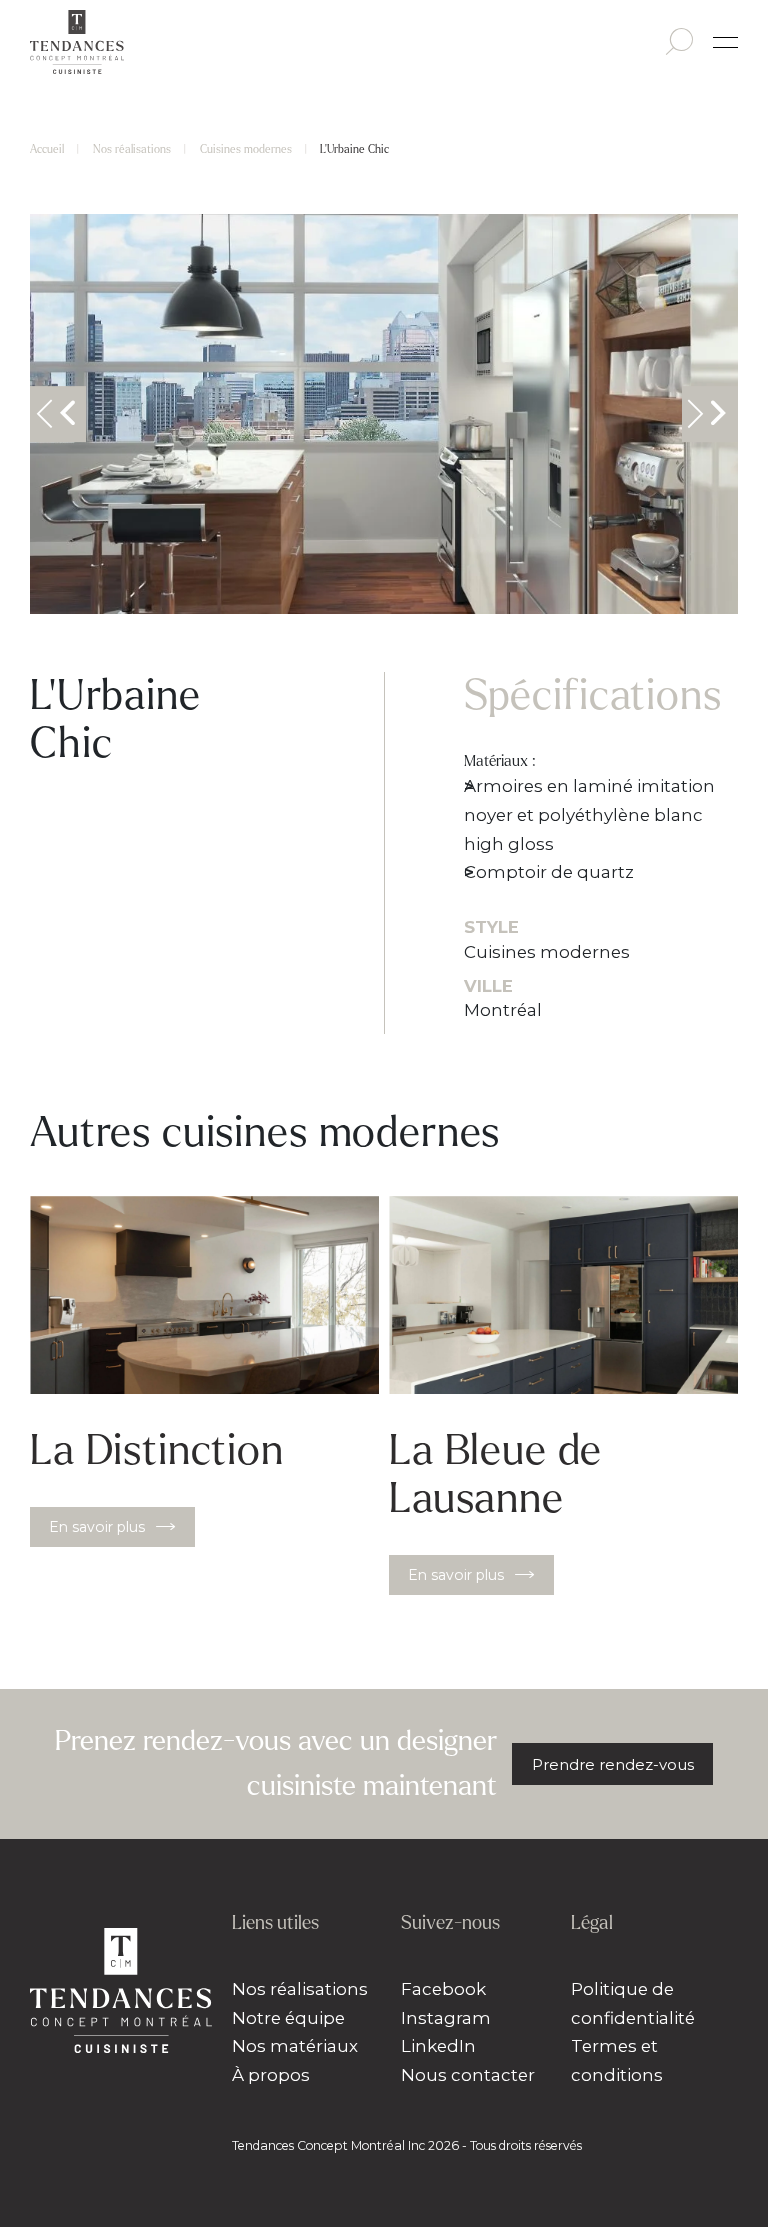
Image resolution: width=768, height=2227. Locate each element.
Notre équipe (288, 2018)
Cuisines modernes (246, 149)
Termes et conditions (617, 2060)
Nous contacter (468, 2075)
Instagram (446, 2018)
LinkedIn (438, 2046)
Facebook (443, 1989)
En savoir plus (97, 1527)
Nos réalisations (132, 149)
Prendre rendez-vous (613, 1764)
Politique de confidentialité (633, 2003)
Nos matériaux (295, 2046)
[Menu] (725, 42)
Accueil (47, 149)
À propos (271, 2075)
